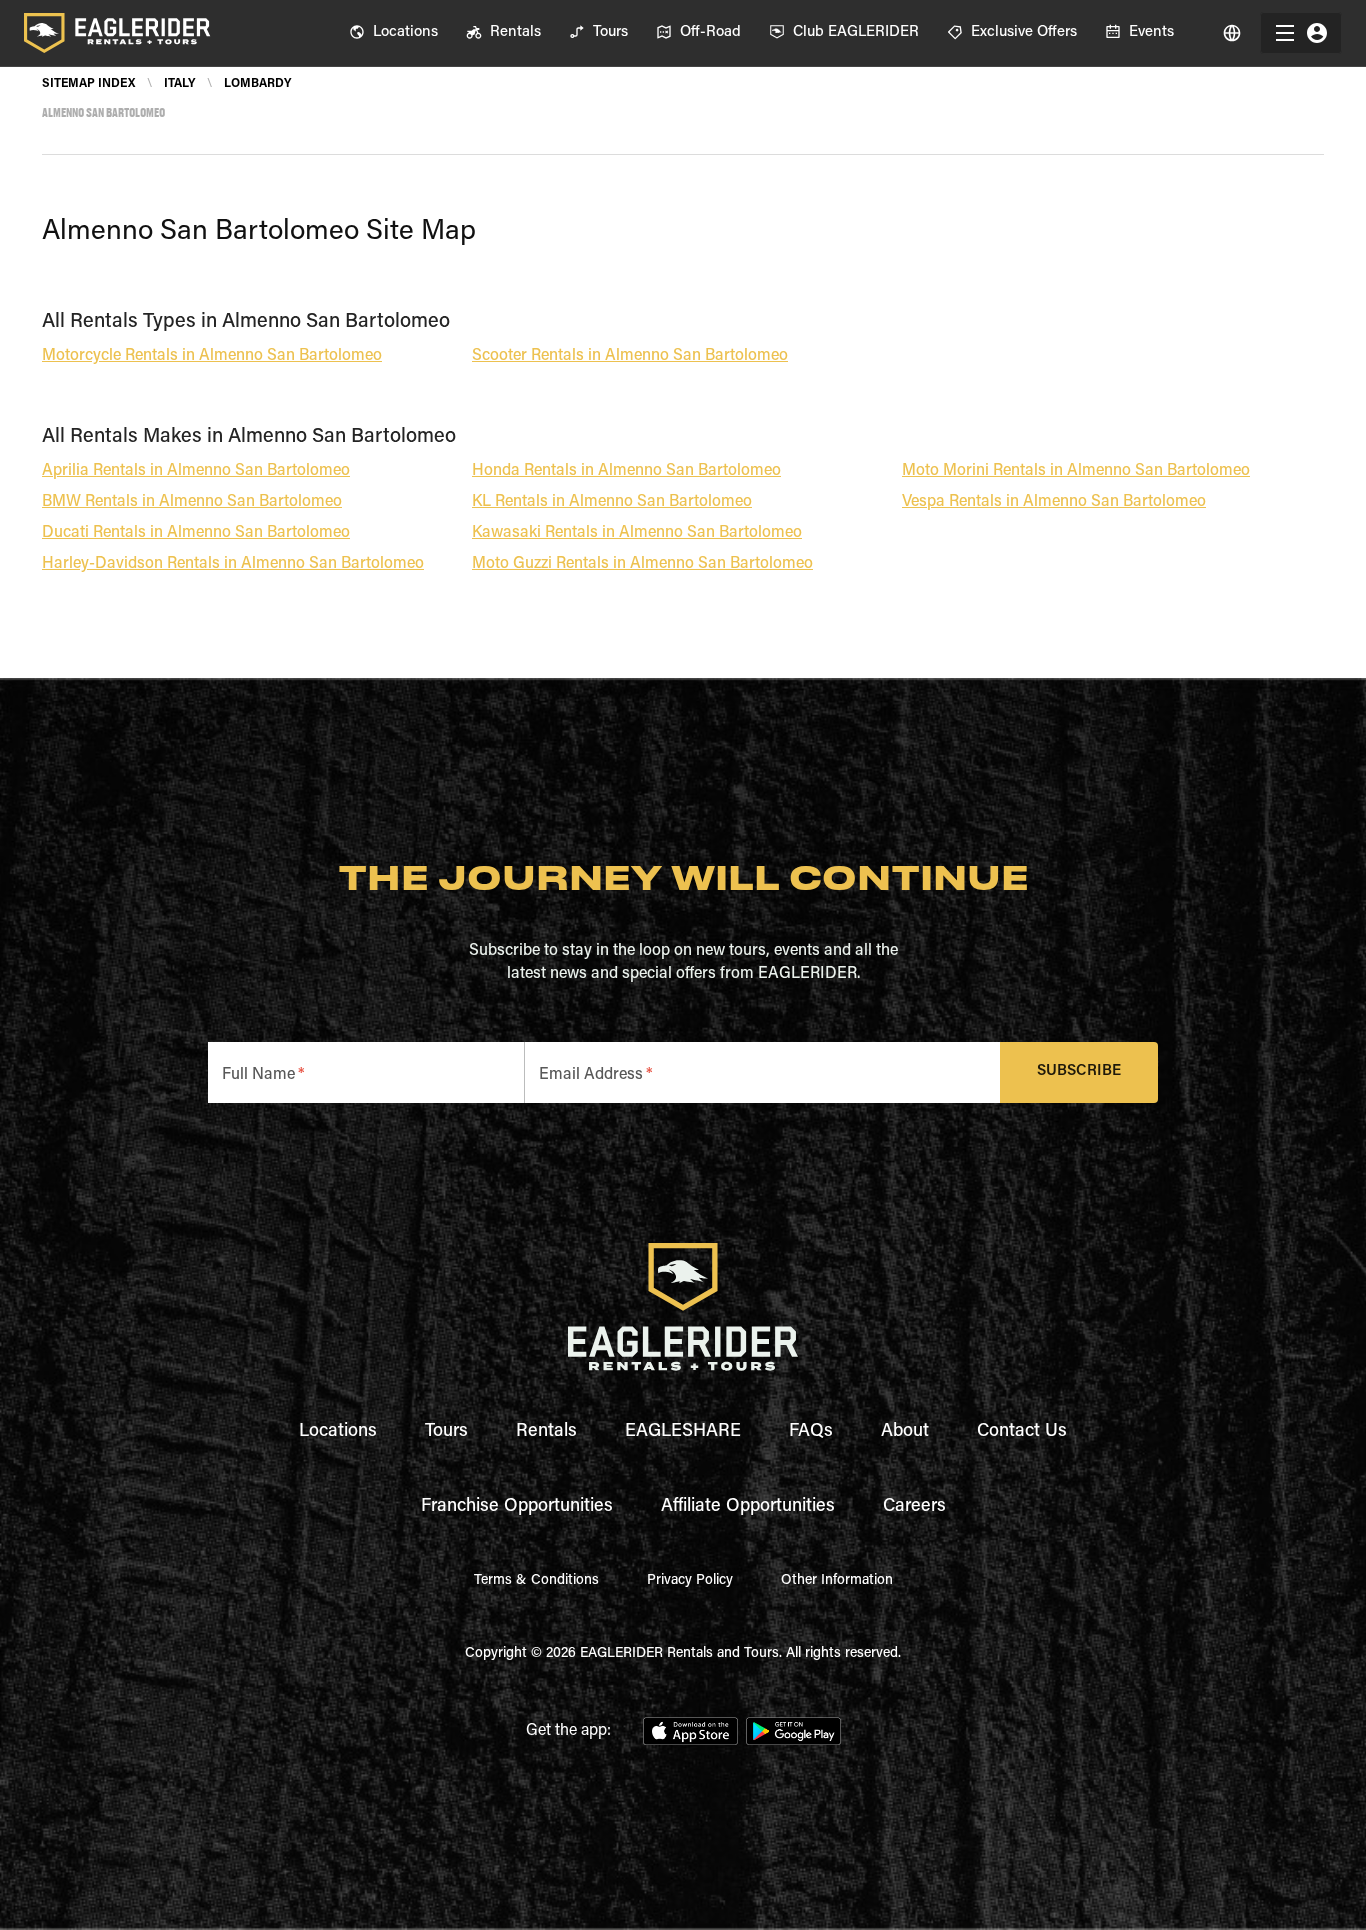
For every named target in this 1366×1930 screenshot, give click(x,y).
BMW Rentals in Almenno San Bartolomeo (192, 502)
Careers (914, 1507)
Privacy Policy (690, 1581)
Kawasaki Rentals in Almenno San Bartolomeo (637, 533)
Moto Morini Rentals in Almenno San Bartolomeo (1076, 471)
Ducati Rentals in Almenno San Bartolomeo (196, 533)
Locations (338, 1432)
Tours (446, 1432)
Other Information (837, 1581)
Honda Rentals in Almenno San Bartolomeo (626, 471)
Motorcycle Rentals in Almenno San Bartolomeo (212, 356)
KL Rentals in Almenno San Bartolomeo (612, 502)
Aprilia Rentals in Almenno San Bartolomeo (196, 471)
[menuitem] (393, 33)
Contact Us (1022, 1432)
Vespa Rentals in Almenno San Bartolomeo (1054, 502)
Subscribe (1079, 1071)
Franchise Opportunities (517, 1507)
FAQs (811, 1432)
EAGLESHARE (683, 1432)
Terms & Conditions (536, 1581)
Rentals (546, 1432)
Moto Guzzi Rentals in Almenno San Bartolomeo (642, 564)
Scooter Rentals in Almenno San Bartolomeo (630, 356)
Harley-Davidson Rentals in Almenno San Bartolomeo (233, 564)
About (905, 1432)
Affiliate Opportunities (748, 1507)
